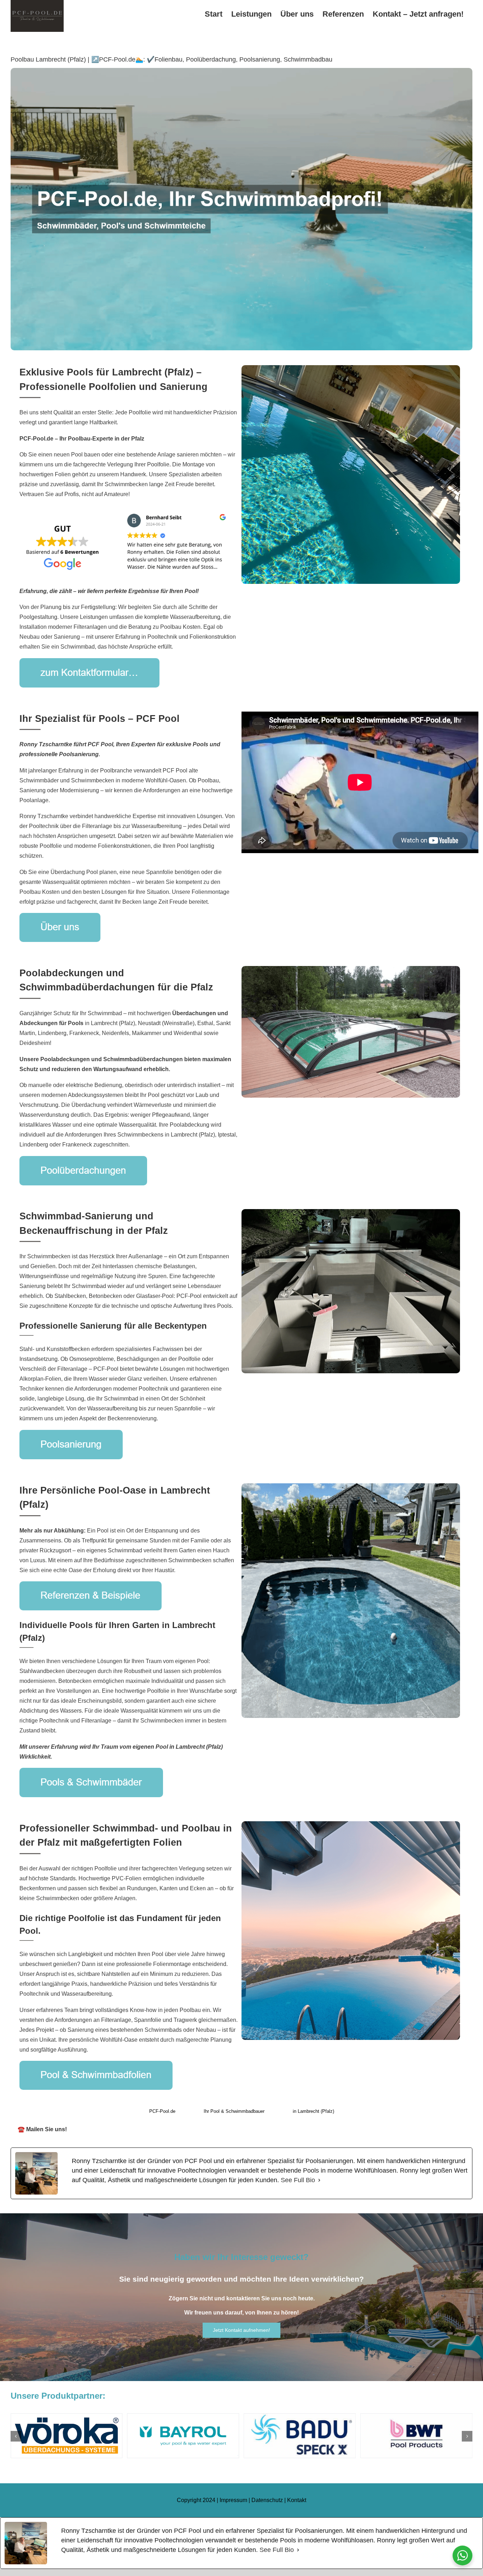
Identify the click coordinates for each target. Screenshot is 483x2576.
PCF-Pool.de (162, 2111)
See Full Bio (298, 2180)
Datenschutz (267, 2500)
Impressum (233, 2500)
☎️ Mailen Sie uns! (42, 2129)
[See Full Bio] (319, 2180)
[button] (16, 2436)
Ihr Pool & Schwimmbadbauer (234, 2111)
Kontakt (297, 2500)
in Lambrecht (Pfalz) (313, 2111)
